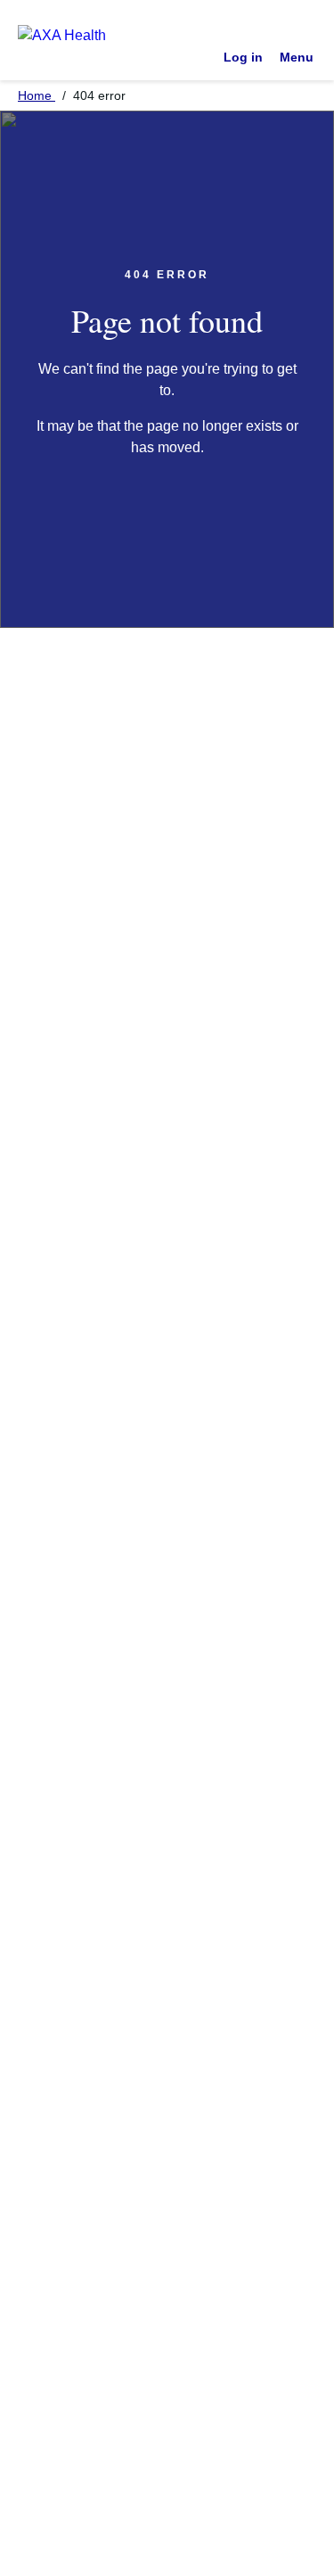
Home (37, 95)
